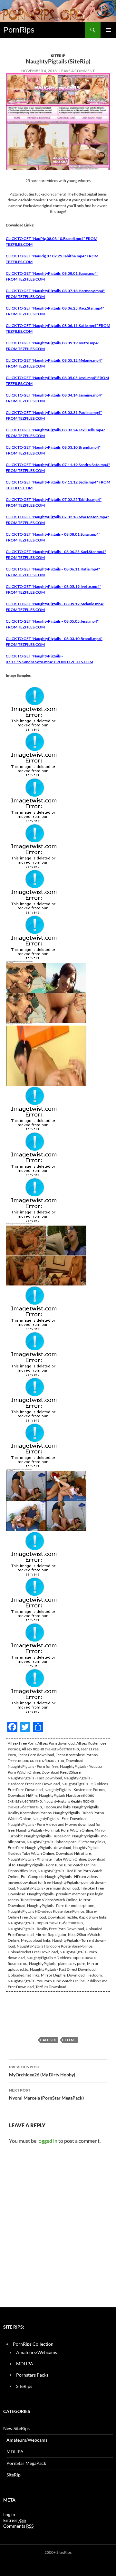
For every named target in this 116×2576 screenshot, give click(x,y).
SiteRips (24, 2386)
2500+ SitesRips (58, 2552)
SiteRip (58, 56)
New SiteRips (16, 2428)
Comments (18, 2526)
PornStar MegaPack (26, 2463)
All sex (49, 2040)
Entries (15, 2520)
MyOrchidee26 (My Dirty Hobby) (42, 2071)
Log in (9, 2514)
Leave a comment (77, 71)
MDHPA (25, 2364)
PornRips (19, 30)
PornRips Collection (33, 2344)
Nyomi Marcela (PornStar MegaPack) (46, 2094)
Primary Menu (108, 30)
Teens (70, 2040)
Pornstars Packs (32, 2375)
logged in (47, 2141)
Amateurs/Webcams (37, 2352)
